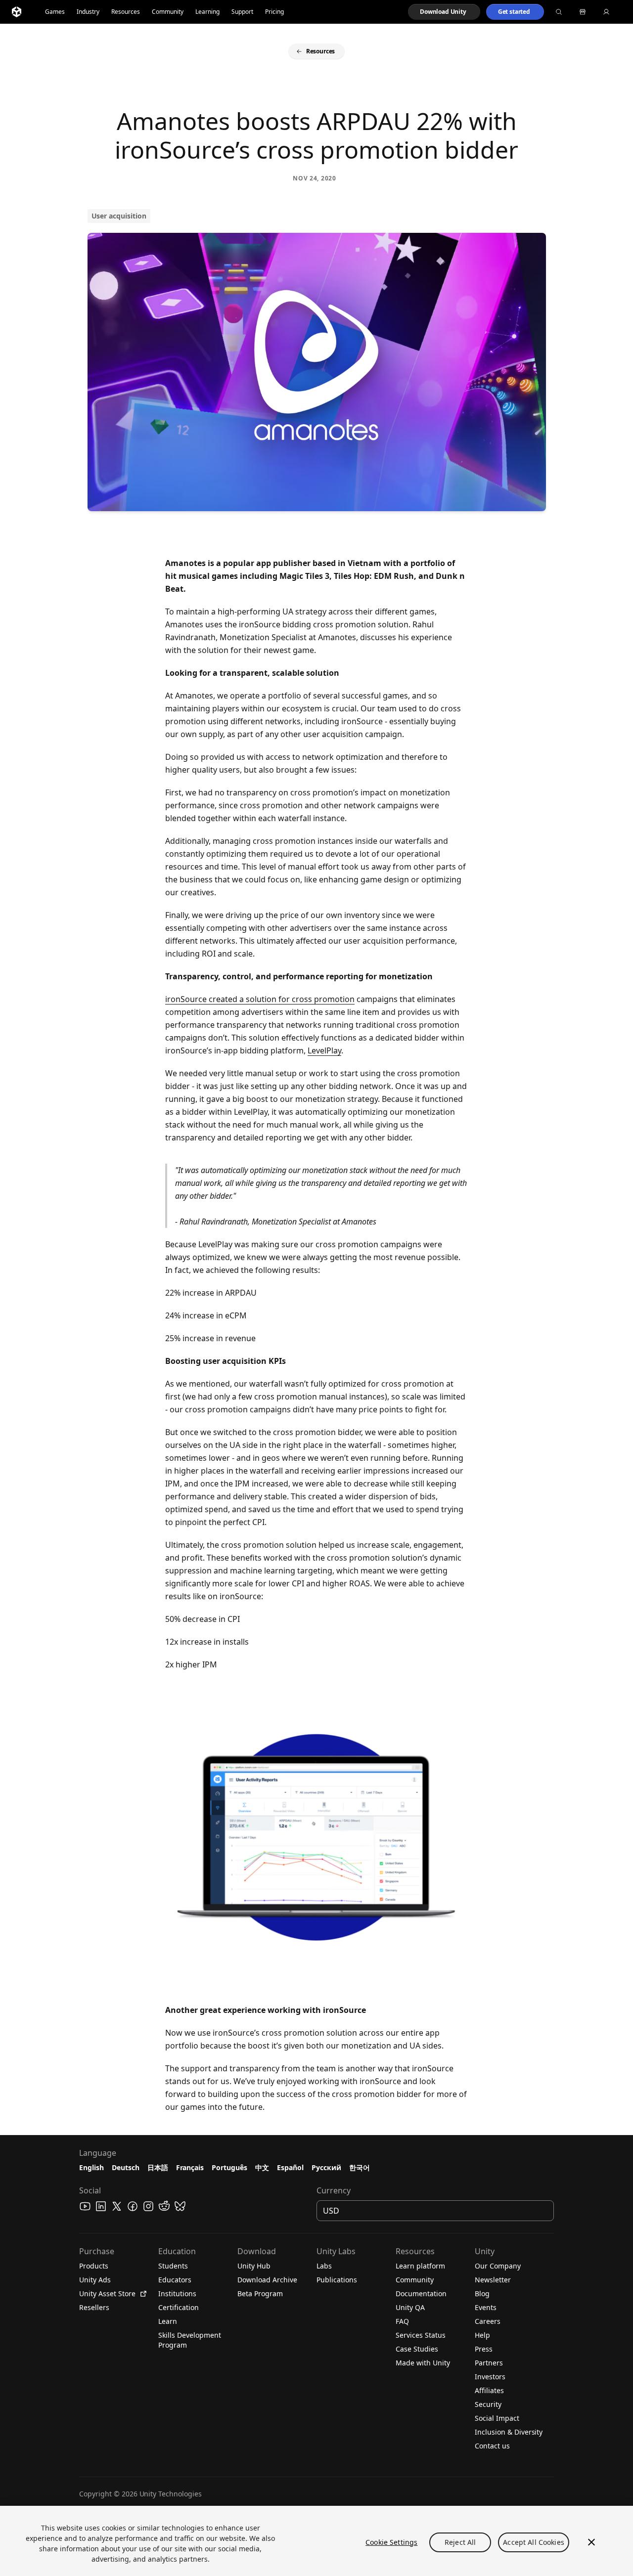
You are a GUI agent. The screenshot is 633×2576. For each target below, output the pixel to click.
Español (290, 2167)
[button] (444, 12)
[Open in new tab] (141, 2294)
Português (229, 2167)
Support (242, 12)
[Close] (591, 2542)
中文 (262, 2167)
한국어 (360, 2167)
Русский (326, 2167)
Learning (207, 12)
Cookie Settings (391, 2542)
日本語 (158, 2167)
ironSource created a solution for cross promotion (260, 999)
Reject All (460, 2542)
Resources (126, 12)
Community (168, 12)
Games (55, 12)
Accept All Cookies (534, 2542)
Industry (88, 12)
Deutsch (126, 2167)
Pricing (274, 12)
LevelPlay (324, 1050)
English (91, 2167)
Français (190, 2167)
